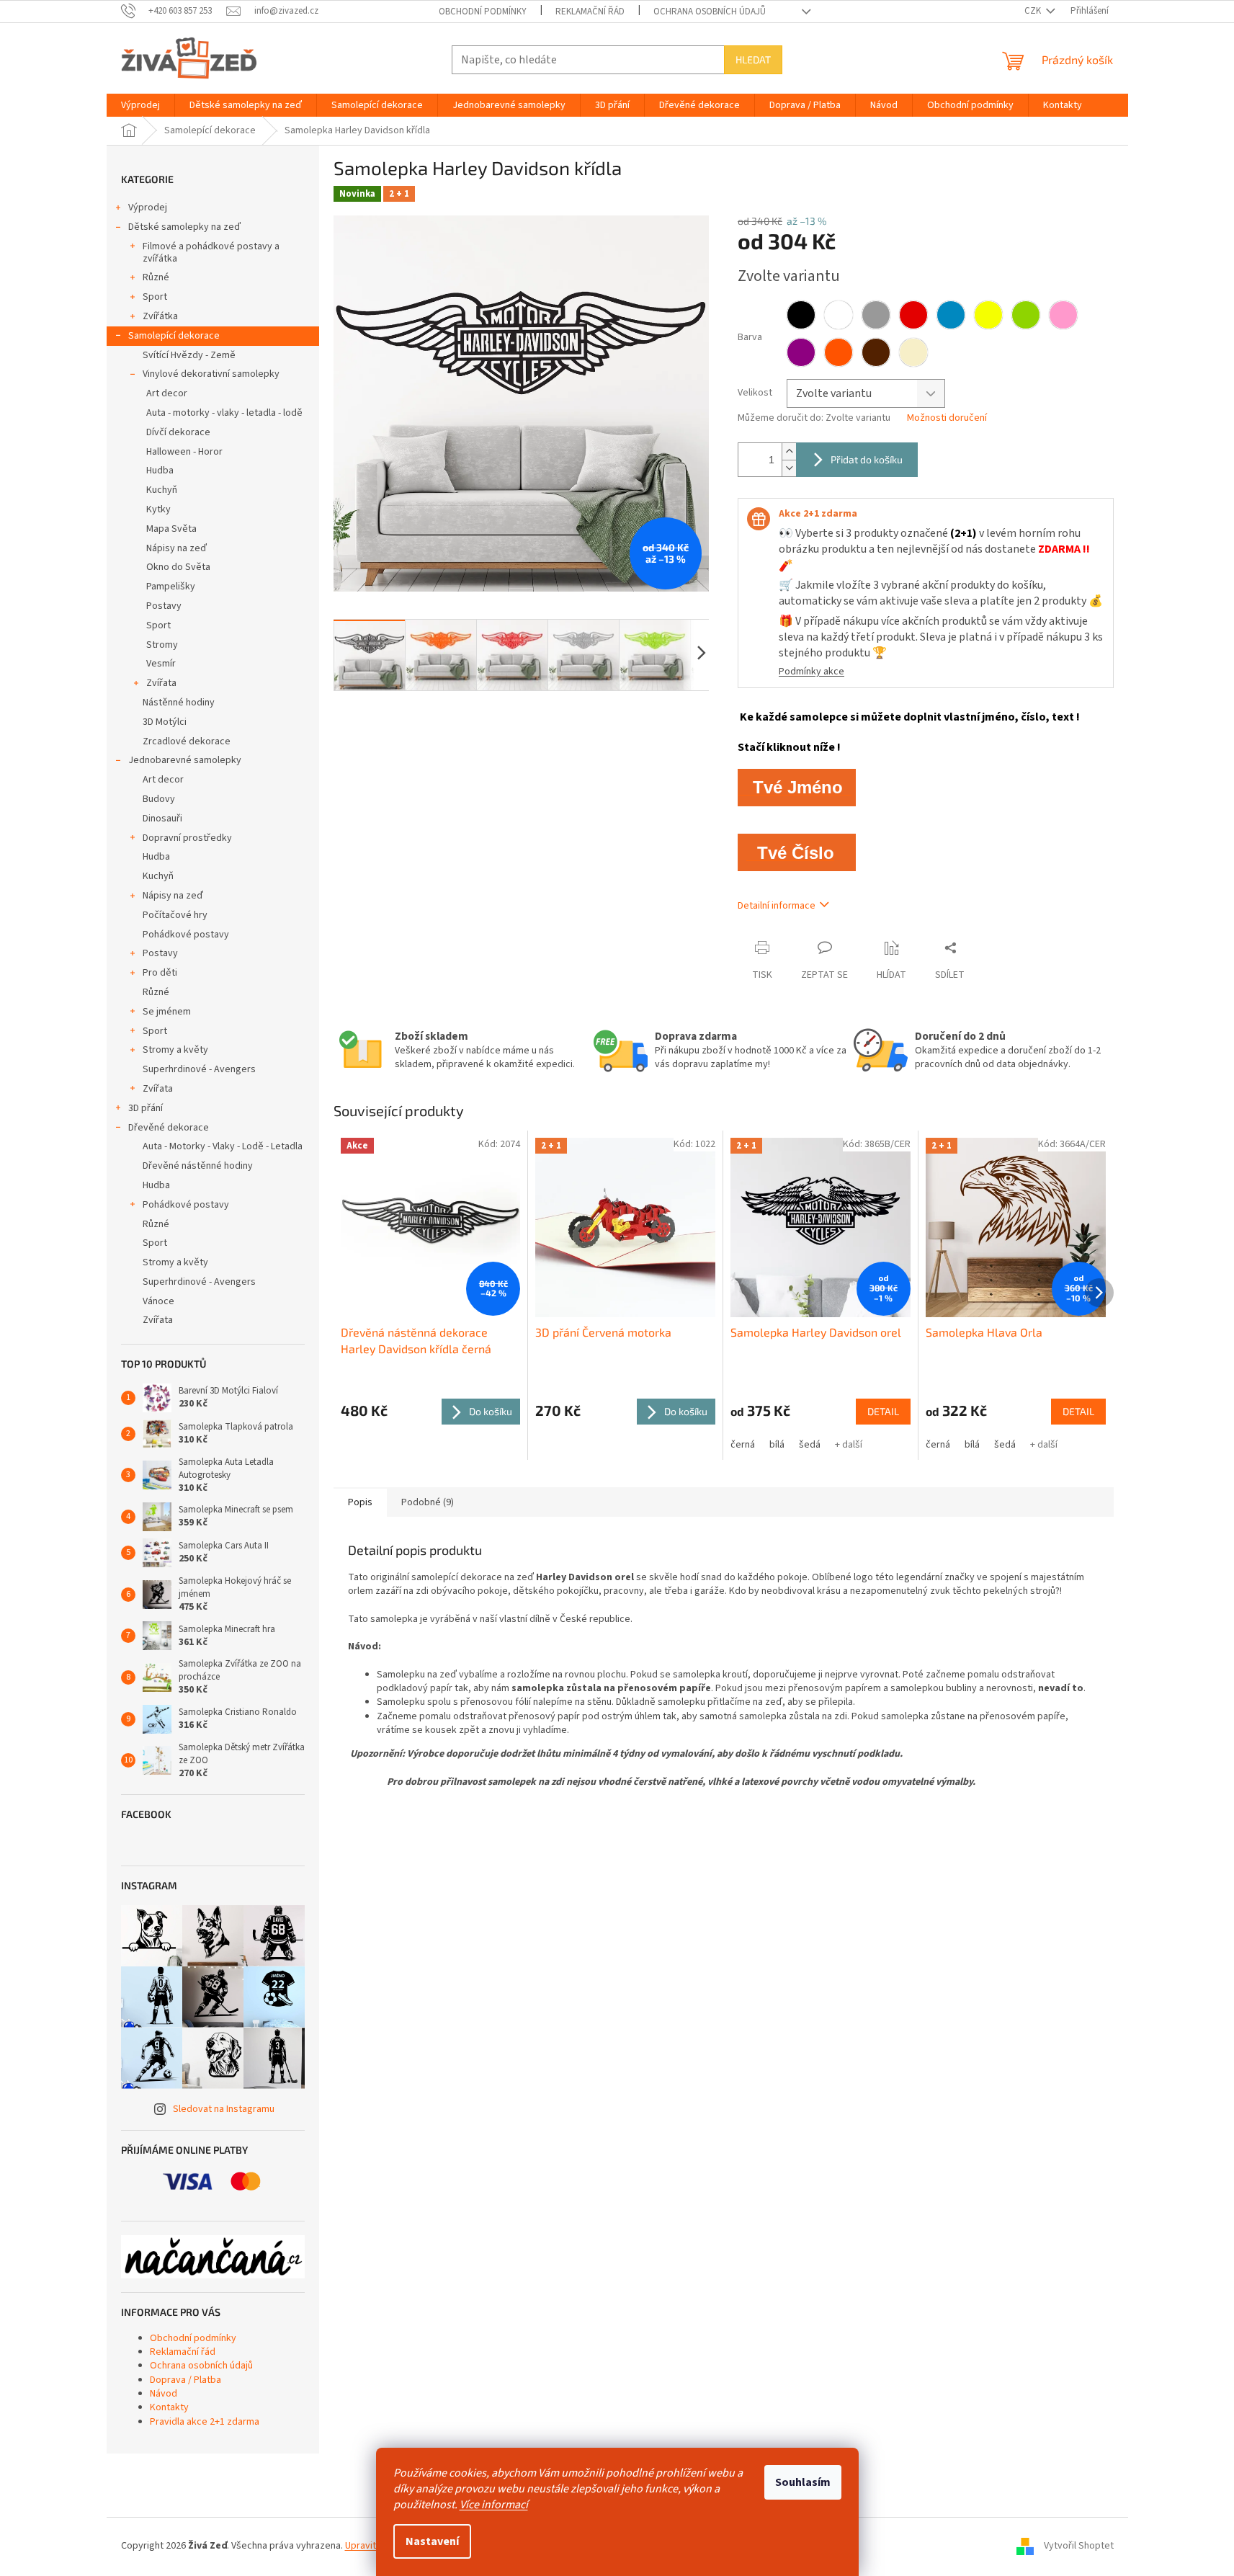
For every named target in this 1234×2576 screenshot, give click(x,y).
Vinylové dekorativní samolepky (211, 374)
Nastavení (432, 2541)
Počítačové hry (175, 915)
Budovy (159, 799)
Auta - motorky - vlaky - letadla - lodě (224, 413)
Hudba (160, 471)
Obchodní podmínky (483, 12)
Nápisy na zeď (176, 548)
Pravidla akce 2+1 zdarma (205, 2422)
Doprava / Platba (185, 2380)
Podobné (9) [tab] (428, 1502)
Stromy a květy (175, 1050)
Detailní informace (777, 906)
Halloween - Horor (184, 452)
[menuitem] (140, 105)
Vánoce (158, 1301)
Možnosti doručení (947, 418)
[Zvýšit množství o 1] (789, 451)
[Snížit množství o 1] (789, 468)
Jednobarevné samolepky (185, 760)
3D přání (146, 1108)
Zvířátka (160, 316)
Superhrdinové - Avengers (199, 1069)
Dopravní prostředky (187, 838)
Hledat (753, 59)
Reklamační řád (590, 12)
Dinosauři (162, 819)
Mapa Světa (171, 529)
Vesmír (161, 664)
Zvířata (161, 683)
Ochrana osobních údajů (710, 12)
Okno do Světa (178, 567)
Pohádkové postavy (186, 935)
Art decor (167, 393)
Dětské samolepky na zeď (184, 227)
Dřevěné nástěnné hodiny (198, 1166)
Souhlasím (803, 2482)
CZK (1034, 11)
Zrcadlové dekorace (187, 741)
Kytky (158, 509)
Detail (883, 1411)
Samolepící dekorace (174, 336)
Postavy (164, 606)
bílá (777, 1445)
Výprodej (148, 208)
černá (743, 1445)
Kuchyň (162, 490)
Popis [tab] (360, 1502)
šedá (810, 1445)
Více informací (494, 2505)
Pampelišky (171, 587)
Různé (156, 277)
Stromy (162, 645)
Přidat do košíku (867, 459)
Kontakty (169, 2407)
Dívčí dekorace (178, 432)
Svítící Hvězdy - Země (189, 355)
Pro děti (160, 973)
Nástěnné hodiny (179, 703)
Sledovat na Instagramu (224, 2109)
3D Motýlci (165, 722)
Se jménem (167, 1012)
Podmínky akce (812, 672)
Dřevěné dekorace (169, 1128)
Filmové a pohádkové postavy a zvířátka (211, 253)
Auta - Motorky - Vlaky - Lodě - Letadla (223, 1146)
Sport (155, 297)
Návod (164, 2394)
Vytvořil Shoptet (1079, 2546)
